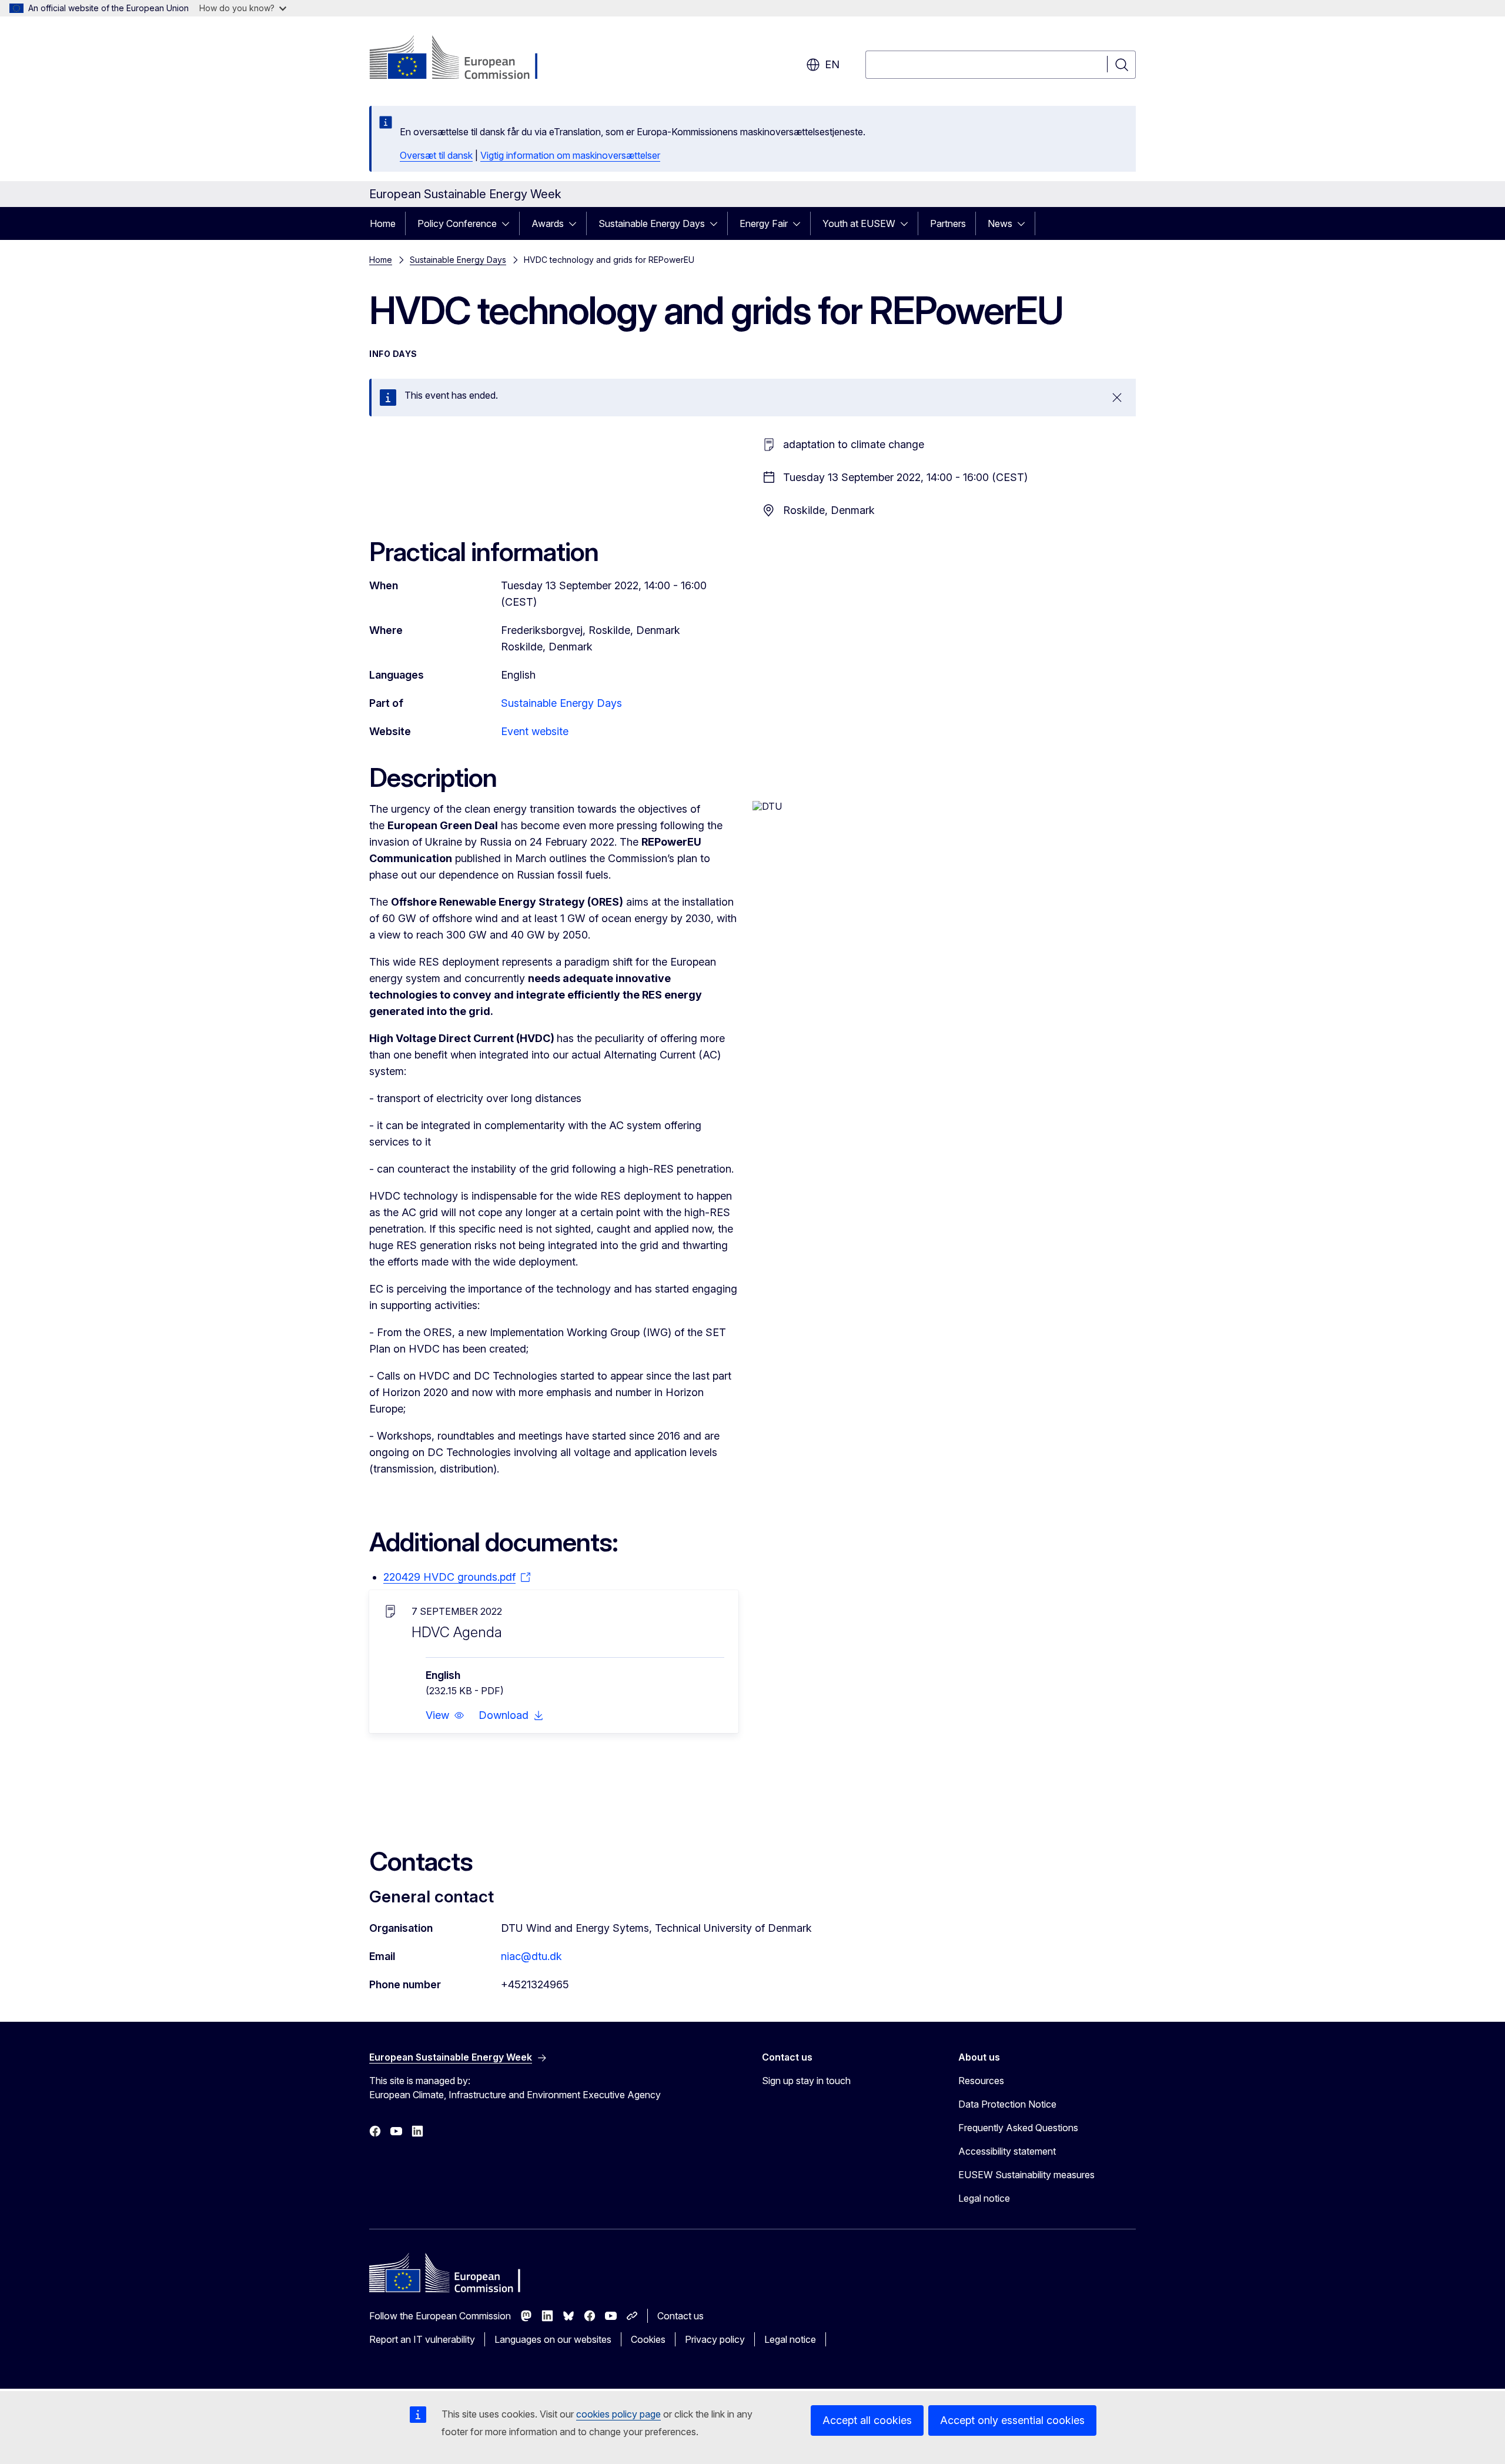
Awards (548, 223)
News (1000, 223)
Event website (535, 731)
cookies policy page (618, 2414)
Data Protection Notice (1007, 2104)
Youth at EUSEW (859, 223)
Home (383, 223)
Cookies (648, 2339)
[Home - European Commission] (464, 59)
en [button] (832, 64)
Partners (948, 223)
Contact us (680, 2316)
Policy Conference (457, 223)
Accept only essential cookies (1012, 2420)
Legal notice (984, 2198)
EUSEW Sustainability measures (1026, 2175)
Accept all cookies (867, 2420)
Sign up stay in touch (806, 2081)
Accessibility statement (1007, 2151)
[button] (445, 1715)
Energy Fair (764, 223)
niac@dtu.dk (531, 1956)
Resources (981, 2081)
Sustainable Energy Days (652, 223)
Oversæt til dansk (436, 155)
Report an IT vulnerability (422, 2339)
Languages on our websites (553, 2339)
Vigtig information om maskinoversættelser (570, 155)
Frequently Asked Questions (1018, 2128)
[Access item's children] (509, 223)
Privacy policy (715, 2339)
